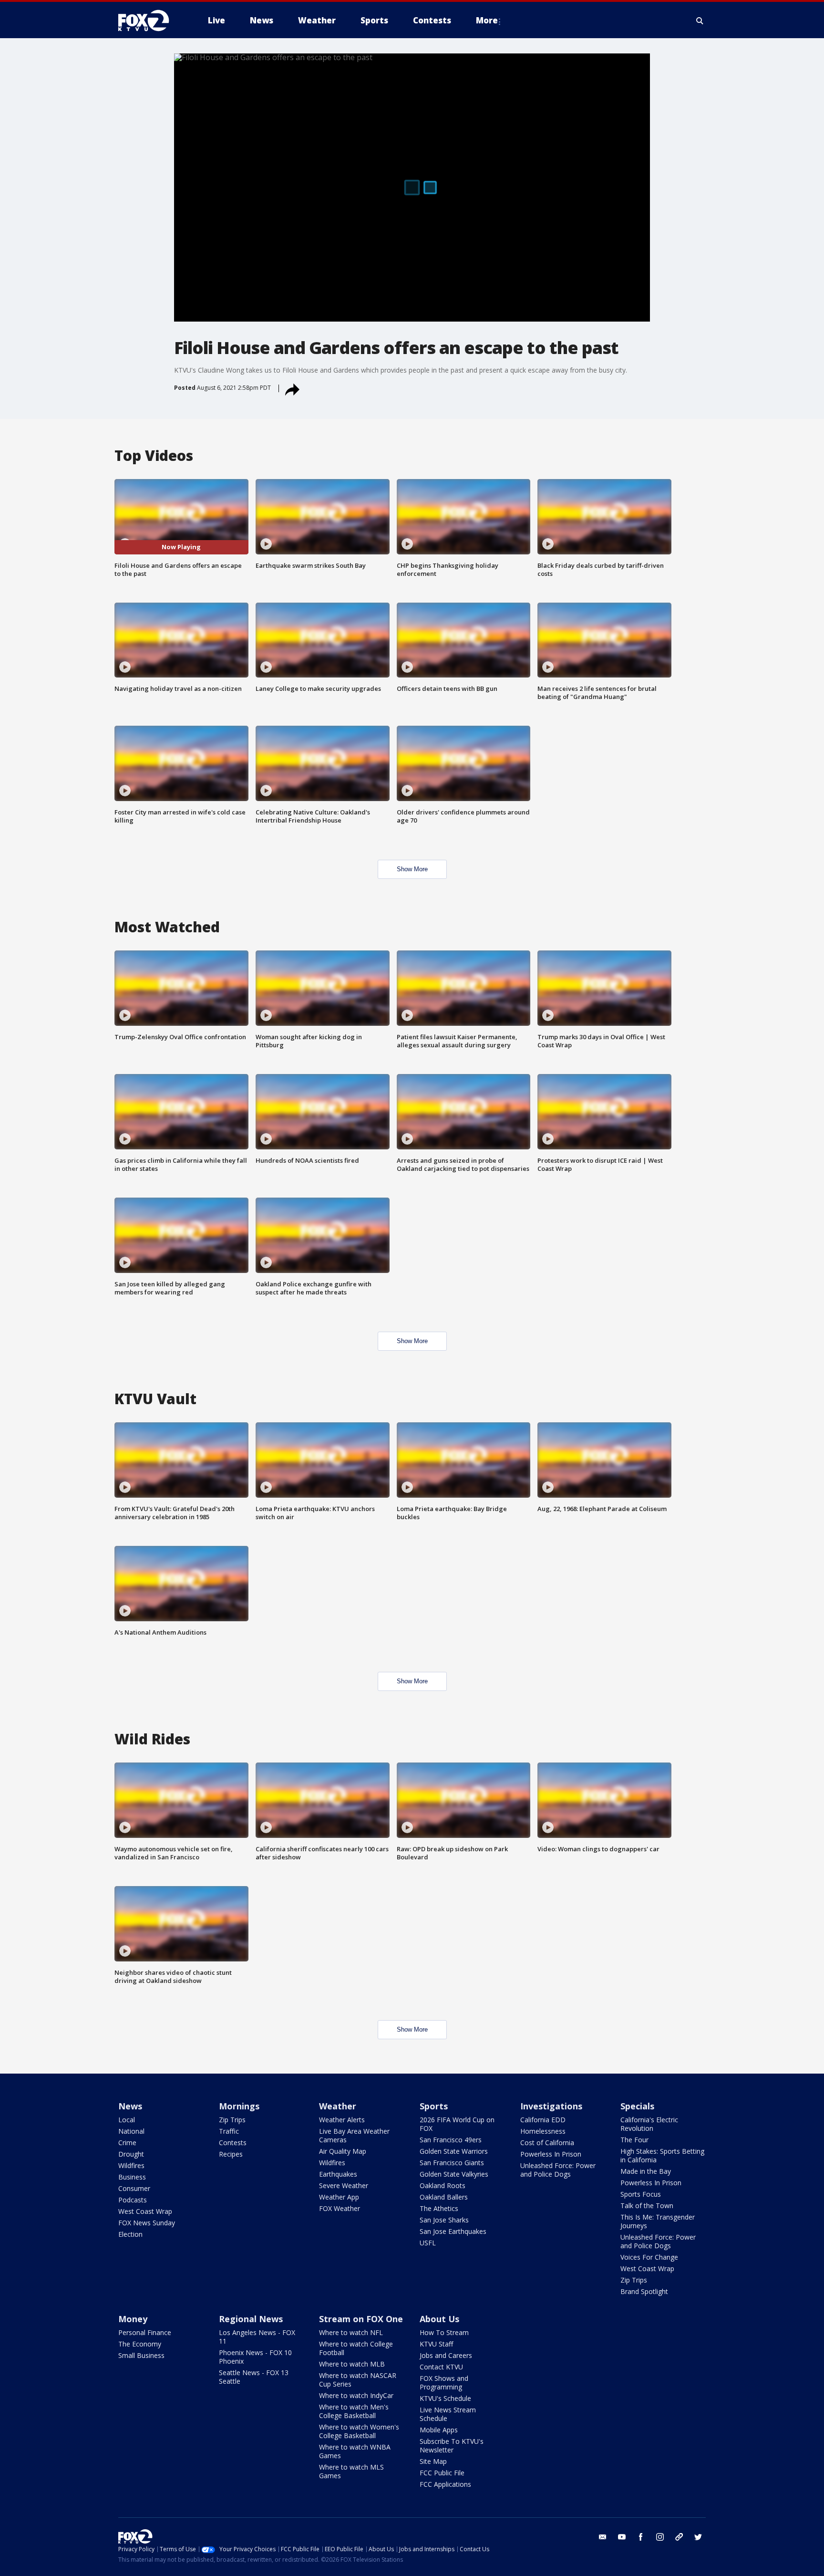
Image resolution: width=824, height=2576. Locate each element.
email (603, 2537)
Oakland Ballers (444, 2197)
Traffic (229, 2131)
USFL (428, 2243)
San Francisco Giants (452, 2163)
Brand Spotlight (644, 2291)
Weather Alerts (342, 2120)
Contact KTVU (441, 2367)
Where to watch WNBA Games (355, 2451)
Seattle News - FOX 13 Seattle (254, 2377)
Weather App (339, 2197)
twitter (698, 2537)
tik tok (679, 2537)
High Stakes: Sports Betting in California (662, 2155)
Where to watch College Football (356, 2348)
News (130, 2106)
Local (127, 2120)
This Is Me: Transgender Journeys (658, 2221)
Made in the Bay (646, 2171)
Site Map (433, 2461)
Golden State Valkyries (454, 2174)
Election (130, 2234)
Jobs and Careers (446, 2355)
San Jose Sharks (444, 2220)
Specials (637, 2106)
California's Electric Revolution (649, 2124)
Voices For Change (649, 2257)
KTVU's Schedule (445, 2398)
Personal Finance (145, 2332)
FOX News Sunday (147, 2223)
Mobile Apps (439, 2430)
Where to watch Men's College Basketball (354, 2411)
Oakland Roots (443, 2185)
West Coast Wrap (145, 2211)
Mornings (239, 2106)
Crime (127, 2143)
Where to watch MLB (352, 2364)
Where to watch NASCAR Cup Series (358, 2380)
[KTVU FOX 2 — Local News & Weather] (150, 21)
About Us (439, 2319)
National (131, 2131)
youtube (622, 2537)
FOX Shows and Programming (444, 2383)
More (487, 20)
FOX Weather (340, 2208)
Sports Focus (641, 2194)
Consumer (134, 2188)
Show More (412, 869)
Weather (338, 2106)
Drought (131, 2154)
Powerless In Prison (551, 2154)
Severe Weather (344, 2185)
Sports (434, 2106)
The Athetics (439, 2208)
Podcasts (133, 2200)
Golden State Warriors (454, 2151)
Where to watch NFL (351, 2332)
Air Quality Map (343, 2151)
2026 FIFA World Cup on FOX (457, 2124)
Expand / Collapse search (700, 21)
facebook (641, 2537)
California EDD (543, 2120)
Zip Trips (232, 2120)
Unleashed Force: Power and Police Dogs (558, 2170)
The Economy (140, 2344)
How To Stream (444, 2332)
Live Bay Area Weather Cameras (354, 2135)
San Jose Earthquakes (453, 2231)
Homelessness (543, 2131)
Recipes (231, 2154)
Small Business (141, 2355)
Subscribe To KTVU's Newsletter (452, 2446)
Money (133, 2319)
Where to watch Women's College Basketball (359, 2431)
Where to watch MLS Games (351, 2471)
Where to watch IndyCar (356, 2395)
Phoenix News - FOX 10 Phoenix (255, 2357)
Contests (233, 2143)
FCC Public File (442, 2473)
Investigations (551, 2106)
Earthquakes (338, 2174)
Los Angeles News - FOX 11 (257, 2337)
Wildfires (131, 2165)
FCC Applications (445, 2484)
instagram (660, 2537)
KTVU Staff (436, 2344)
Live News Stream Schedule (448, 2414)
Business (132, 2177)
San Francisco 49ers (451, 2140)
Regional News (251, 2319)
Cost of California (547, 2143)
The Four (634, 2140)
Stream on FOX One (361, 2319)
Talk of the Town (647, 2206)
